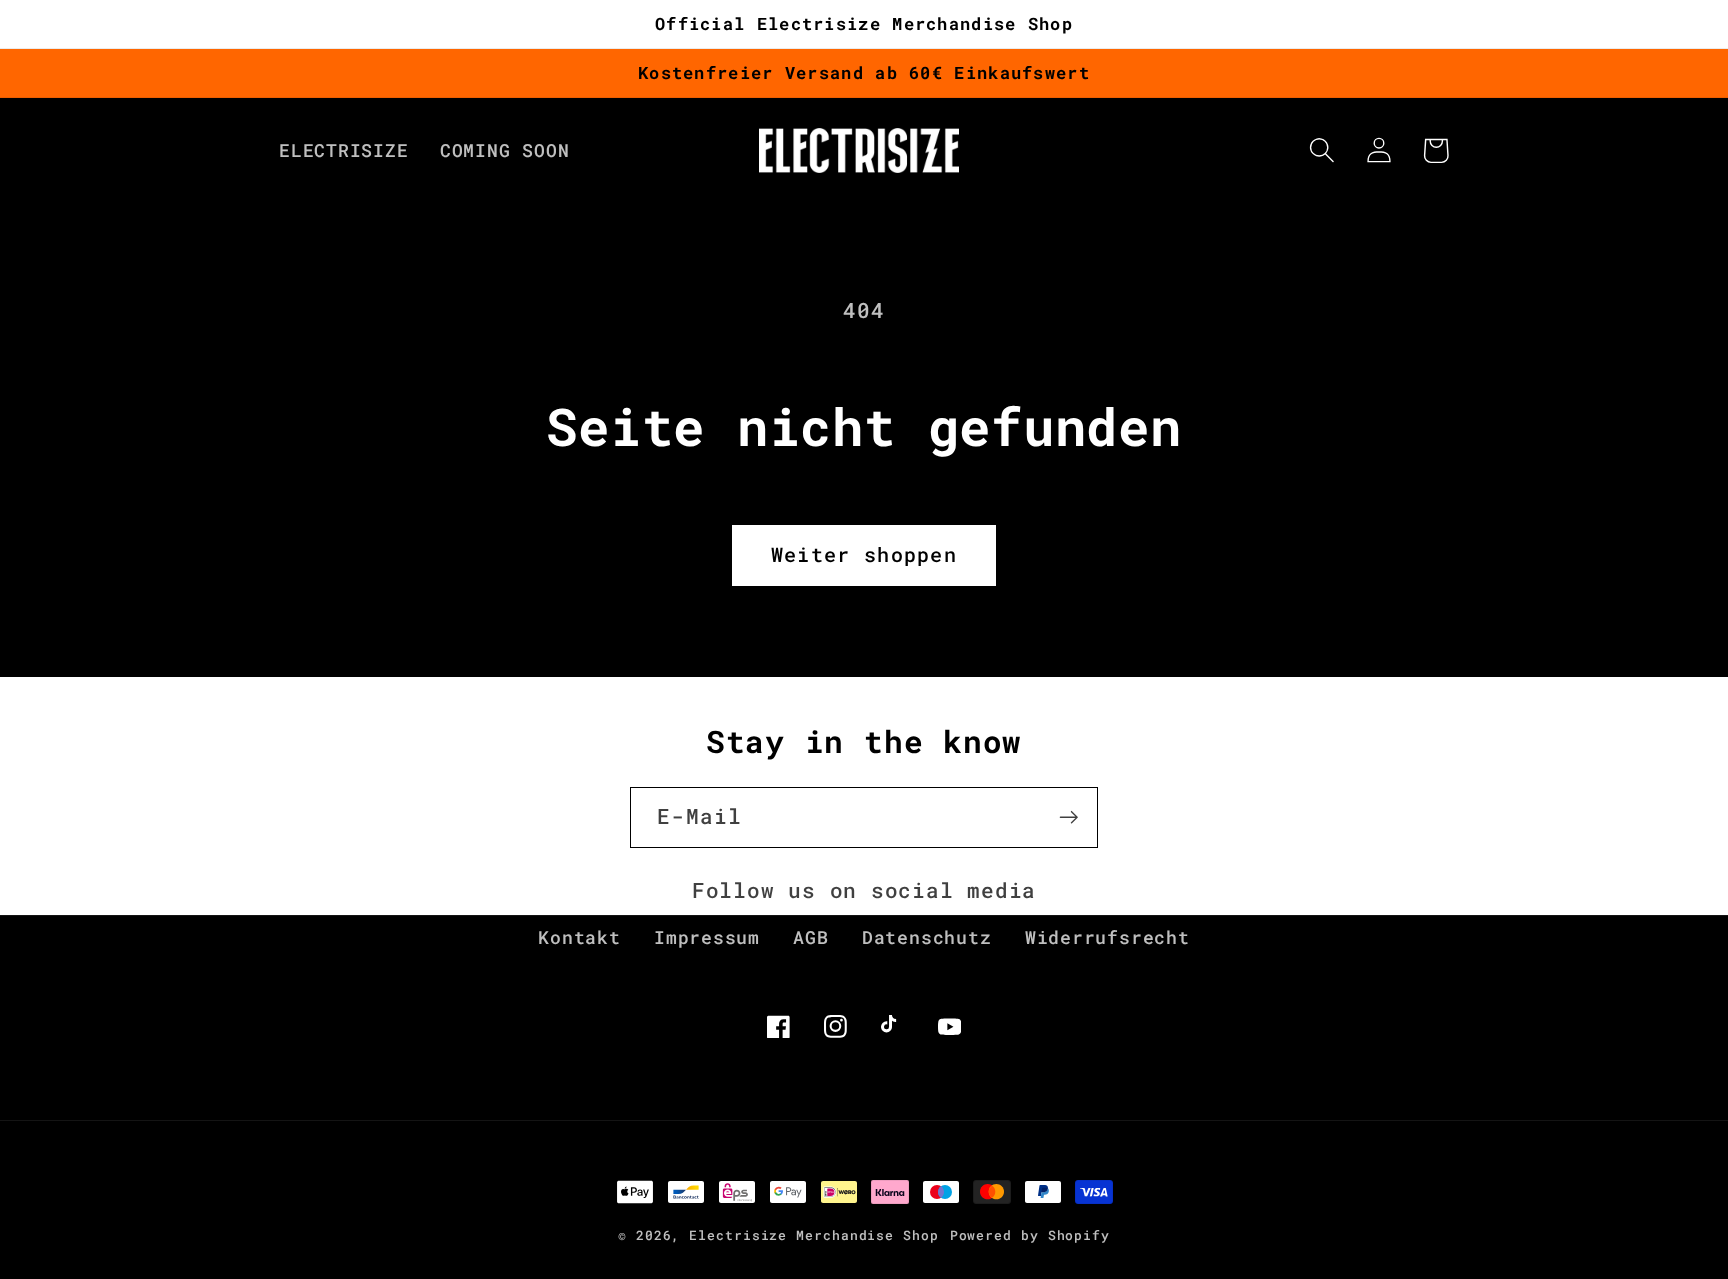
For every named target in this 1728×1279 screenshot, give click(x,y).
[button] (1321, 150)
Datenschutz (927, 937)
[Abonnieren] (1068, 817)
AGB (810, 937)
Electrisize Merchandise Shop (813, 1235)
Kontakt (579, 937)
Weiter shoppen (864, 554)
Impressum (707, 937)
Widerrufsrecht (1107, 937)
